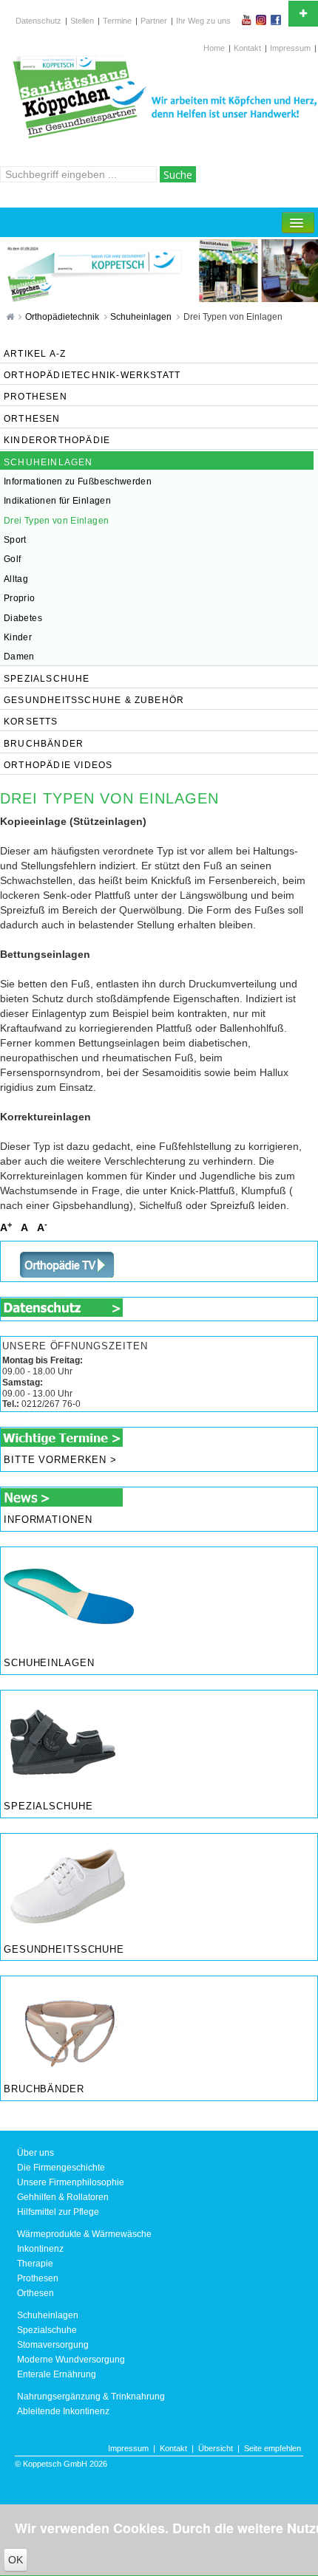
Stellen (82, 21)
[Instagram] (263, 20)
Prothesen (38, 2278)
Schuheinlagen (142, 317)
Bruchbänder (44, 2089)
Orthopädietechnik (63, 317)
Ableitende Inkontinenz (63, 2411)
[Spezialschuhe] (67, 1741)
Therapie (35, 2264)
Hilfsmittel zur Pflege (58, 2212)
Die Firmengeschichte (61, 2168)
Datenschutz (38, 21)
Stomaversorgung (53, 2345)
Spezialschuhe (48, 1806)
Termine (117, 21)
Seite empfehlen (273, 2448)
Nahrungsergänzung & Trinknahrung (91, 2397)
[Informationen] (62, 1496)
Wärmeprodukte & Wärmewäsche (84, 2234)
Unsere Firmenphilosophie (71, 2182)
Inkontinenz (40, 2249)
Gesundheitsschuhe (64, 1950)
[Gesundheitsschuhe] (67, 1884)
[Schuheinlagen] (67, 1598)
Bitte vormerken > (60, 1460)
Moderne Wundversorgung (71, 2360)
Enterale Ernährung (57, 2374)
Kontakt (247, 48)
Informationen (48, 1520)
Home (214, 48)
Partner (154, 21)
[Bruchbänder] (67, 2026)
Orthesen (35, 2293)
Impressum (290, 48)
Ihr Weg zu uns (203, 21)
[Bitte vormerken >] (62, 1437)
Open (303, 14)
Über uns (35, 2153)
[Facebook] (277, 20)
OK (16, 2560)
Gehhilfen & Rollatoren (63, 2197)
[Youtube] (248, 20)
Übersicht (216, 2448)
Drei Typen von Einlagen (233, 317)
